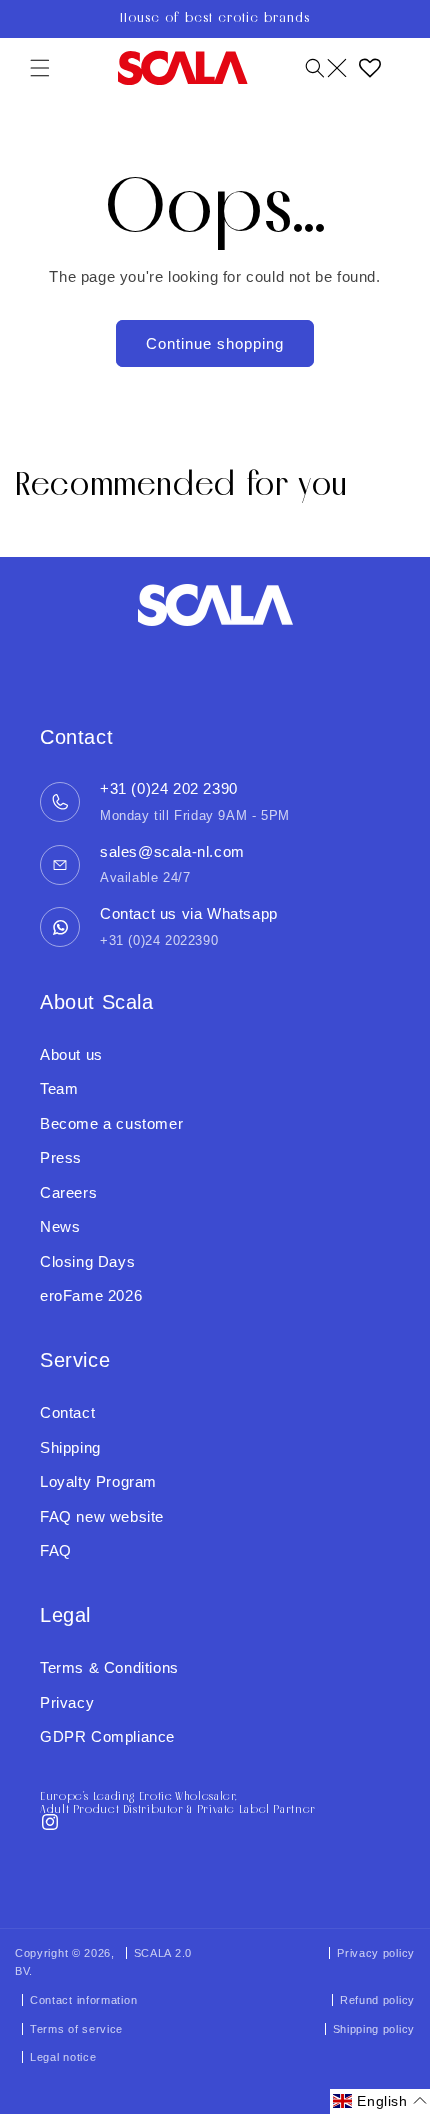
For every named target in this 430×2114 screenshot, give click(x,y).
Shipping (70, 1447)
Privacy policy (376, 1953)
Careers (68, 1192)
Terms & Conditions (109, 1667)
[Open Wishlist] (370, 68)
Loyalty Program (98, 1481)
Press (61, 1157)
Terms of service (76, 2029)
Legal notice (63, 2057)
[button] (40, 68)
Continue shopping (215, 343)
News (60, 1226)
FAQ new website (102, 1516)
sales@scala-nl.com (172, 851)
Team (59, 1088)
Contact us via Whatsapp (189, 913)
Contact (67, 1412)
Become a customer (111, 1123)
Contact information (83, 2000)
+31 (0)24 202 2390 (169, 788)
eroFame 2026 (91, 1295)
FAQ (56, 1550)
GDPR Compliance (107, 1736)
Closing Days (87, 1261)
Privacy (67, 1702)
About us (71, 1054)
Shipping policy (374, 2029)
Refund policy (377, 2000)
